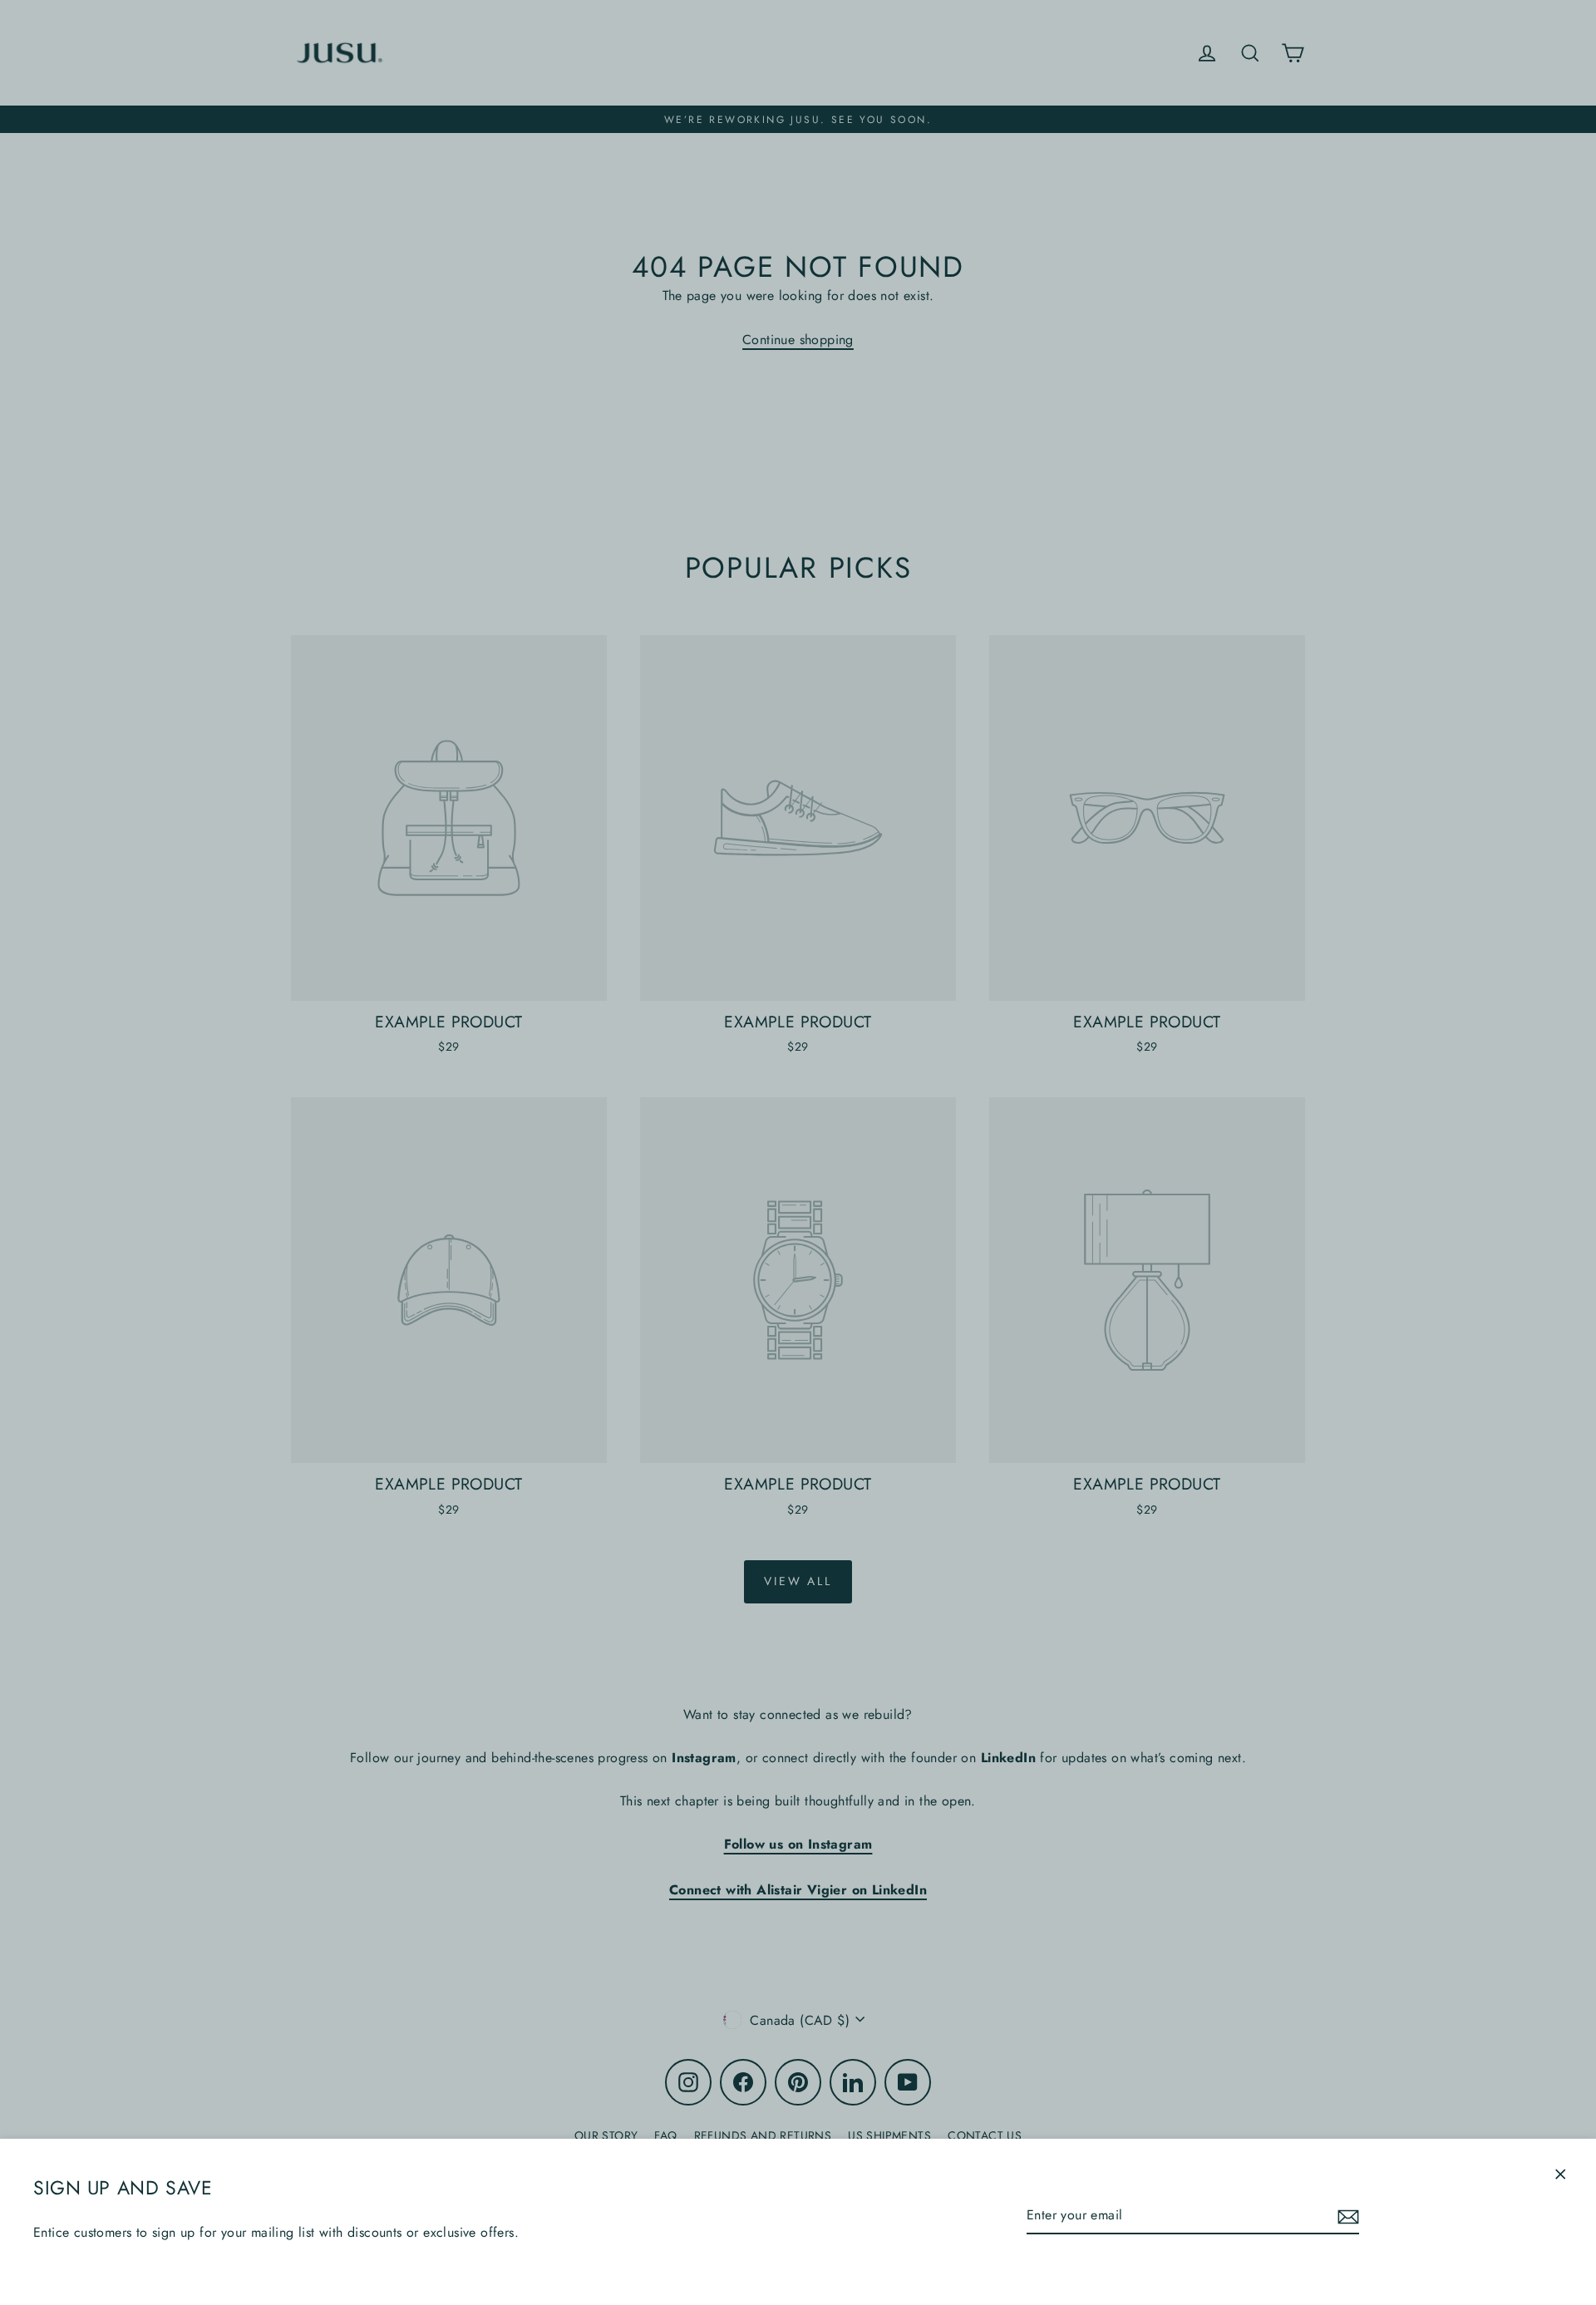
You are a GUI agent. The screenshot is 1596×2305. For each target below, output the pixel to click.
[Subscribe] (1346, 2216)
